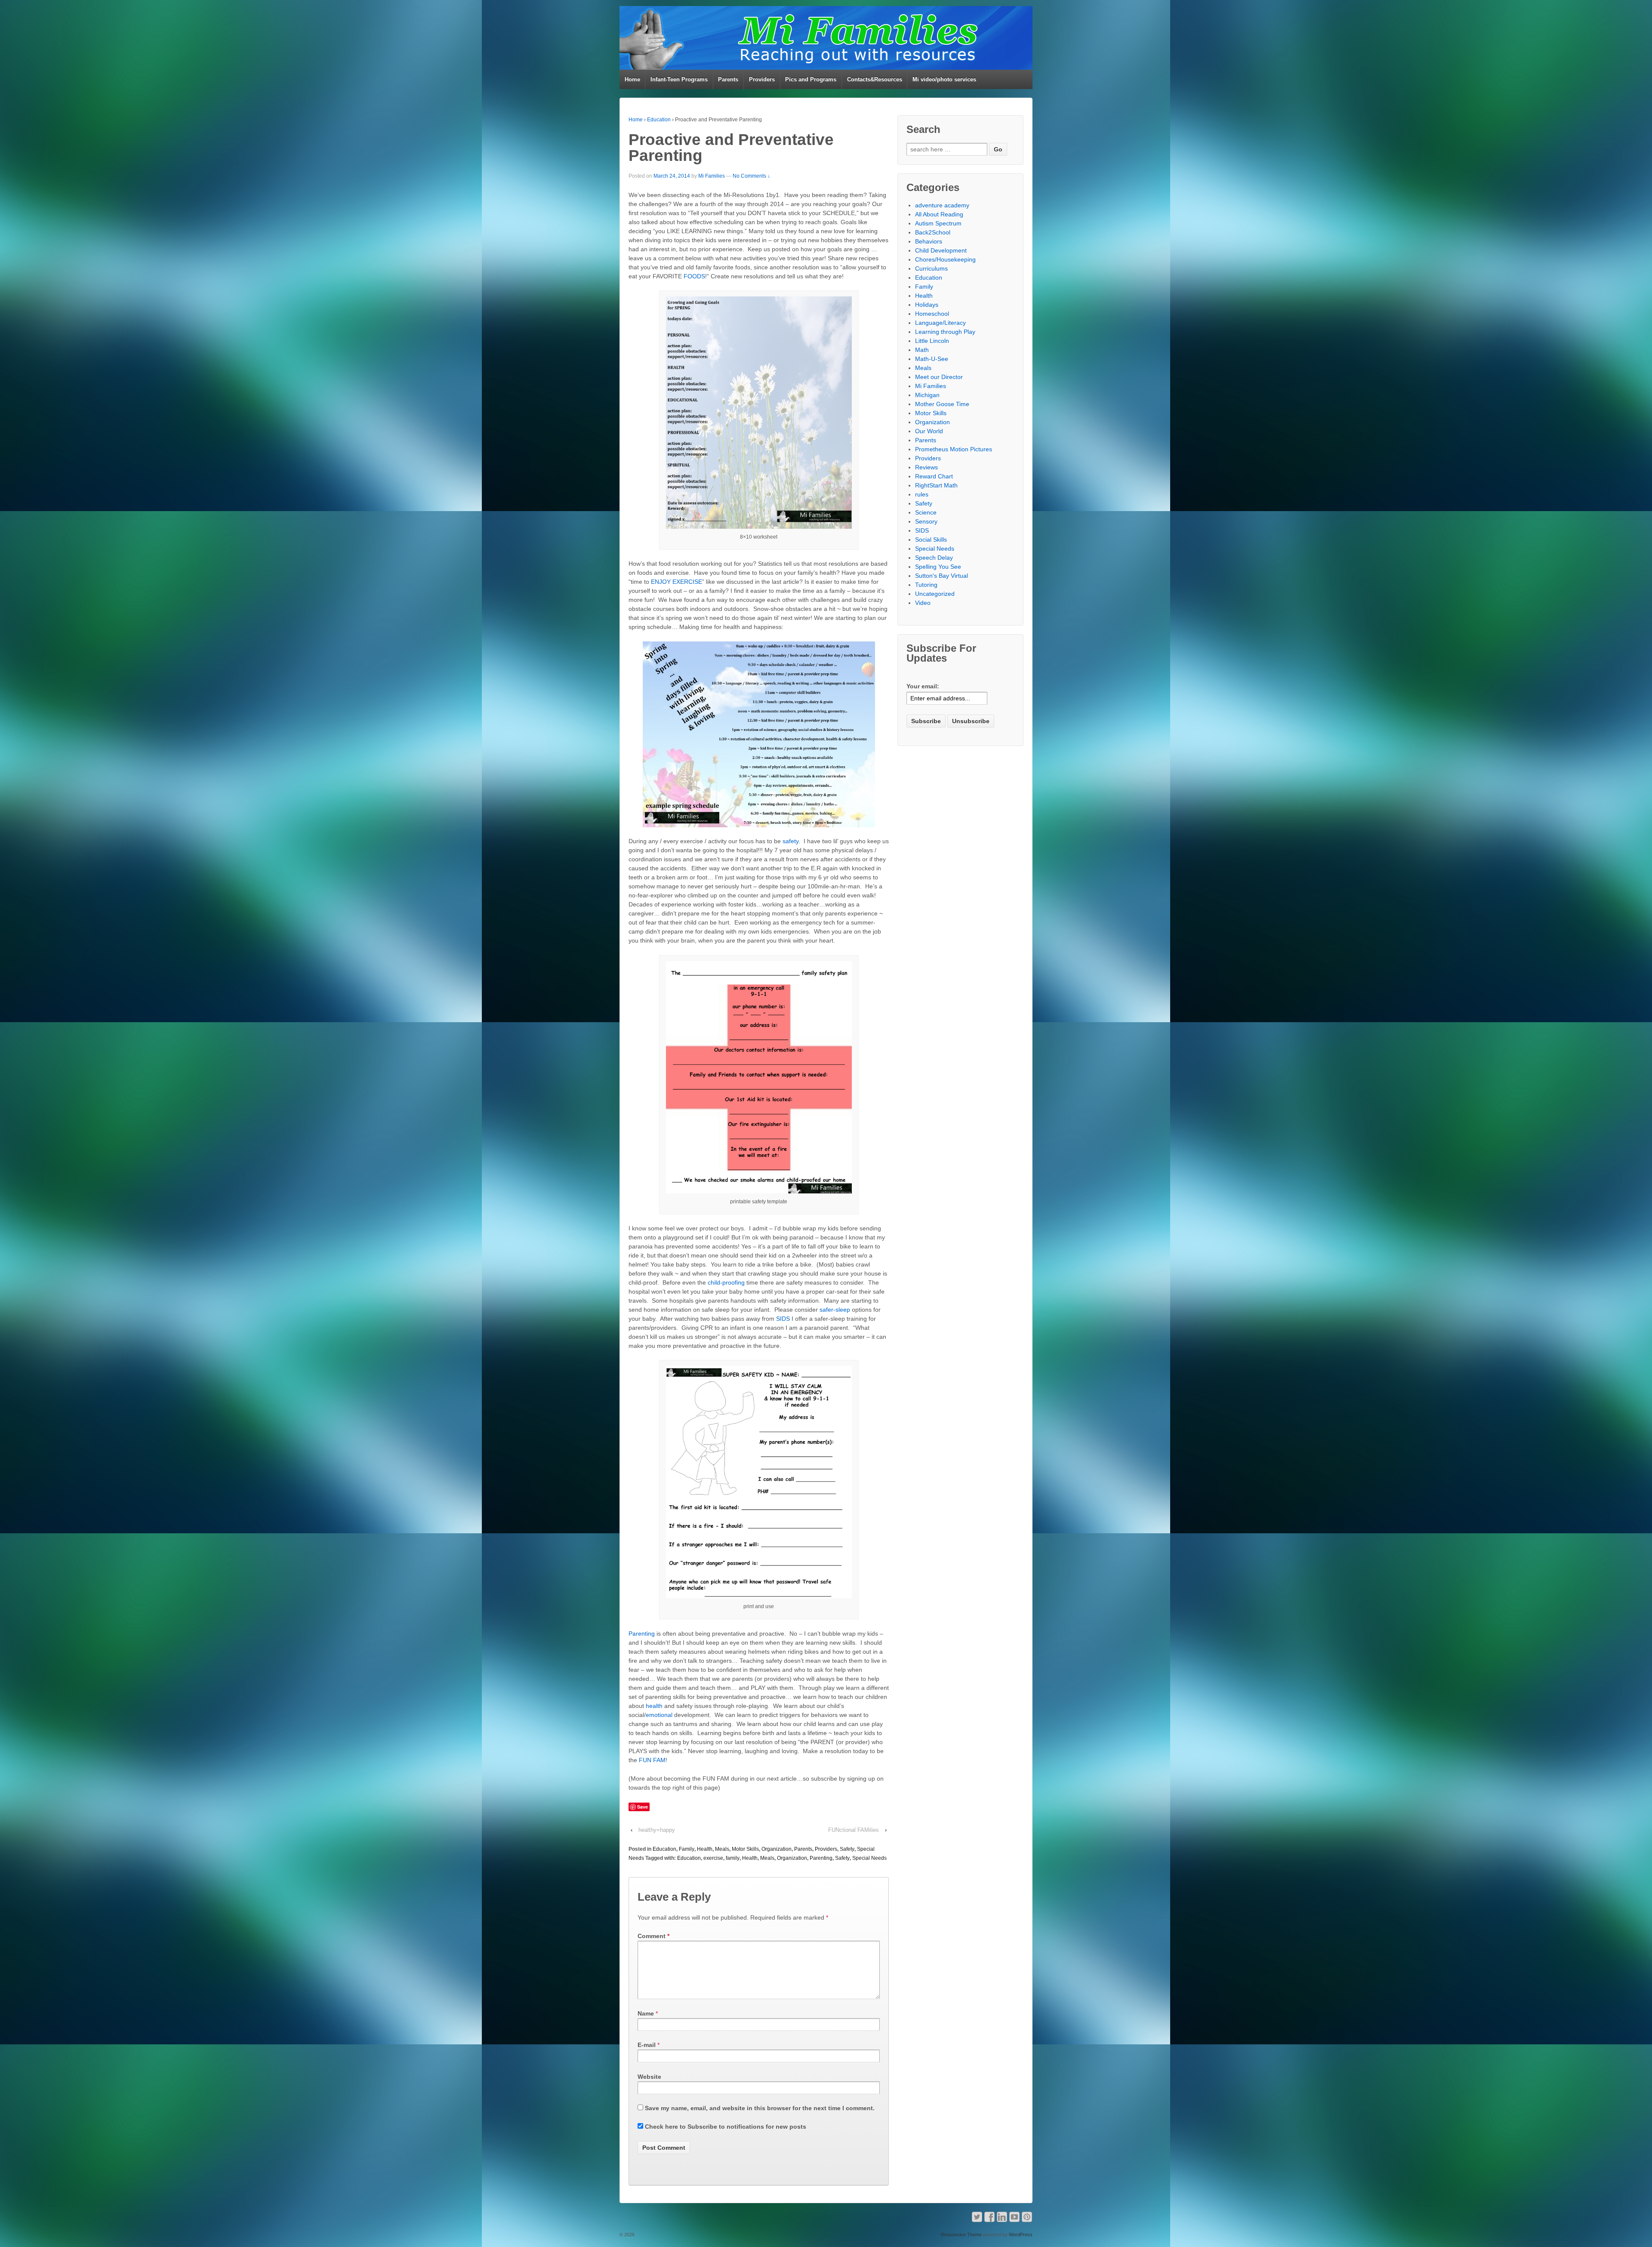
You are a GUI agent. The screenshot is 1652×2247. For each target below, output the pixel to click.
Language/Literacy (940, 323)
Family (687, 1849)
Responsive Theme (961, 2235)
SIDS (783, 1319)
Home (632, 79)
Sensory (926, 521)
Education (659, 120)
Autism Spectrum (938, 223)
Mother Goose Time (942, 404)
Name (646, 2013)
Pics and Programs (811, 79)
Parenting (642, 1634)
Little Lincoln (932, 341)
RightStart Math (936, 485)
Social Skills (931, 539)
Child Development (941, 250)
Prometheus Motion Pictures (954, 449)
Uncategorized (935, 594)
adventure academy (942, 205)
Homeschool (932, 314)
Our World (929, 431)
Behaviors (929, 241)
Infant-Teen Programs (679, 79)
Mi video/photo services (944, 79)
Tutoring (926, 585)
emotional (659, 1715)
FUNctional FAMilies (854, 1830)
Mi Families (712, 176)
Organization (777, 1849)
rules (922, 494)
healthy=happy (657, 1830)
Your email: (923, 686)
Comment (653, 1936)
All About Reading (939, 214)
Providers (762, 79)
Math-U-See (932, 359)
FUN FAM (651, 1760)
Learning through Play (945, 332)
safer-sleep (835, 1310)
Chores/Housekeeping (945, 259)
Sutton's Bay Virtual (942, 576)
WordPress (1021, 2235)
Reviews (926, 467)
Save (643, 1807)
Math (922, 350)
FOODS (694, 276)
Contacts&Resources (875, 79)
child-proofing (725, 1282)
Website (649, 2077)
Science (926, 512)
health (654, 1706)
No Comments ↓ (751, 176)
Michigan (927, 395)
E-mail (647, 2045)
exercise (713, 1858)
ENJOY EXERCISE (677, 582)
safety (790, 841)
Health (705, 1849)
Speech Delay (934, 558)
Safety (847, 1849)
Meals (722, 1849)
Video (923, 603)
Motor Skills (745, 1849)
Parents (728, 79)
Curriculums (931, 268)
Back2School (933, 232)
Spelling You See (938, 567)
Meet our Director (939, 377)
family (733, 1858)
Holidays (927, 305)
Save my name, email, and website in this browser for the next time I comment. (760, 2108)
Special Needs (869, 1858)
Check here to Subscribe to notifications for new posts (725, 2127)
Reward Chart (934, 476)
